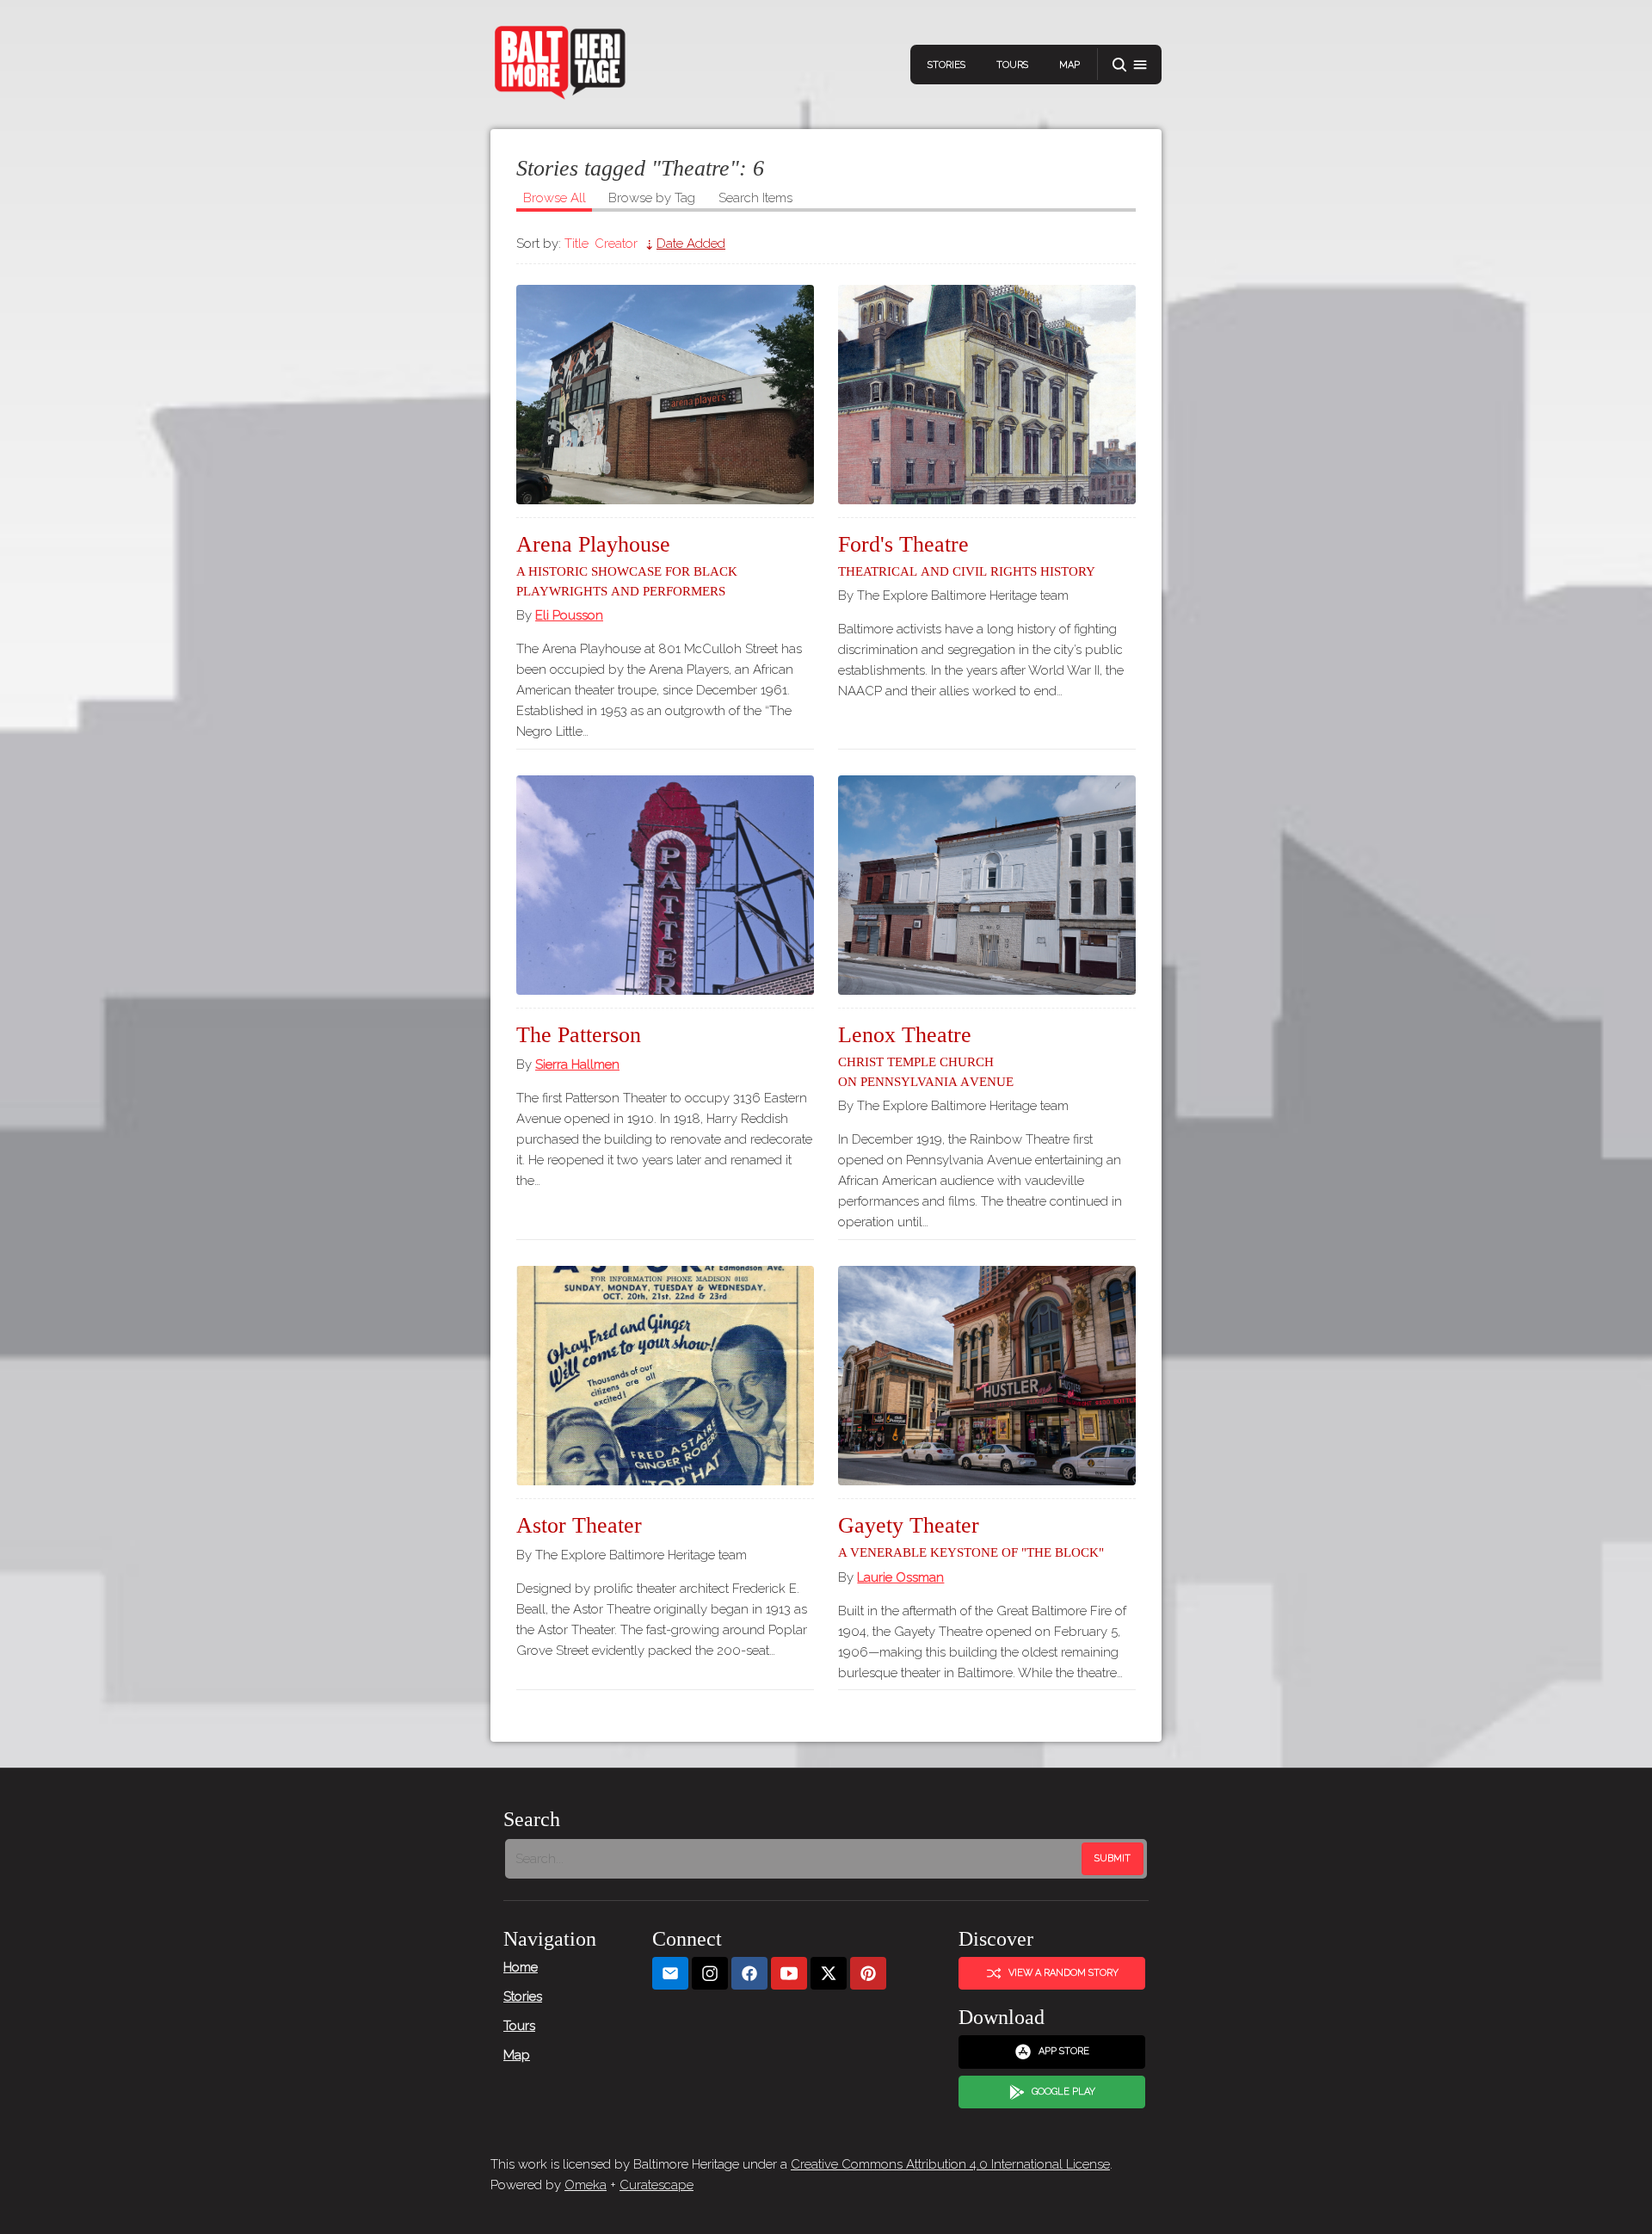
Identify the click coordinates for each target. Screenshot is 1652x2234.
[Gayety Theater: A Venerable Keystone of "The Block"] (987, 1376)
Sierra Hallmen (577, 1065)
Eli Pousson (569, 615)
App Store (1064, 2051)
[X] (829, 1974)
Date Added (691, 244)
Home (521, 1967)
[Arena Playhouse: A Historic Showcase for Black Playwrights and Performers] (665, 395)
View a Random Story (1063, 1973)
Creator (616, 244)
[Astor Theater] (665, 1376)
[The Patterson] (665, 885)
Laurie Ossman (900, 1577)
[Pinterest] (868, 1974)
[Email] (670, 1974)
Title (576, 244)
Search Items (755, 198)
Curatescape (656, 2185)
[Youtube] (789, 1974)
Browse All (555, 198)
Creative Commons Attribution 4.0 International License (950, 2164)
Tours (1012, 65)
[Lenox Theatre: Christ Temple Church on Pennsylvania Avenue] (987, 885)
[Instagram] (710, 1974)
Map (1069, 65)
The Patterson (579, 1035)
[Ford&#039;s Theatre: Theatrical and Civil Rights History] (987, 395)
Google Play (1063, 2092)
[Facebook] (749, 1974)
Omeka (586, 2185)
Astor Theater (579, 1525)
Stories (946, 65)
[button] (1130, 65)
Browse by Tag (652, 198)
